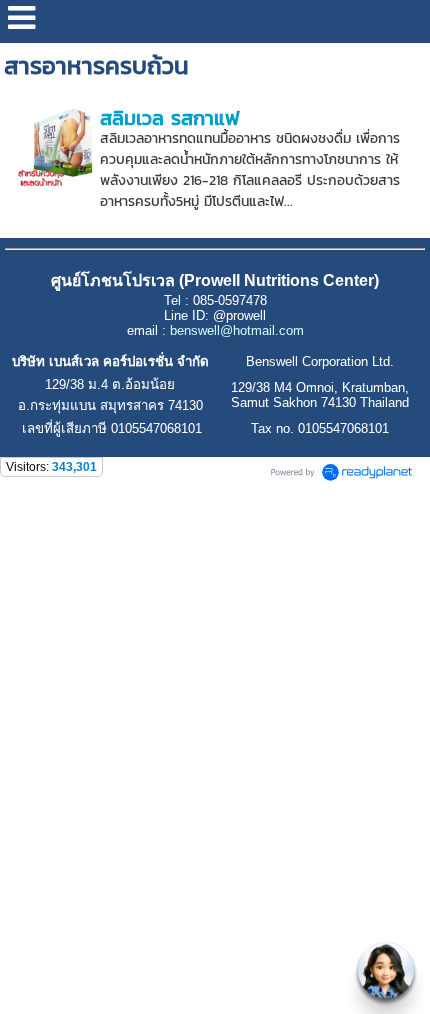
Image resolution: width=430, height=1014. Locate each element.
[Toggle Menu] (386, 970)
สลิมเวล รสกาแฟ (170, 118)
